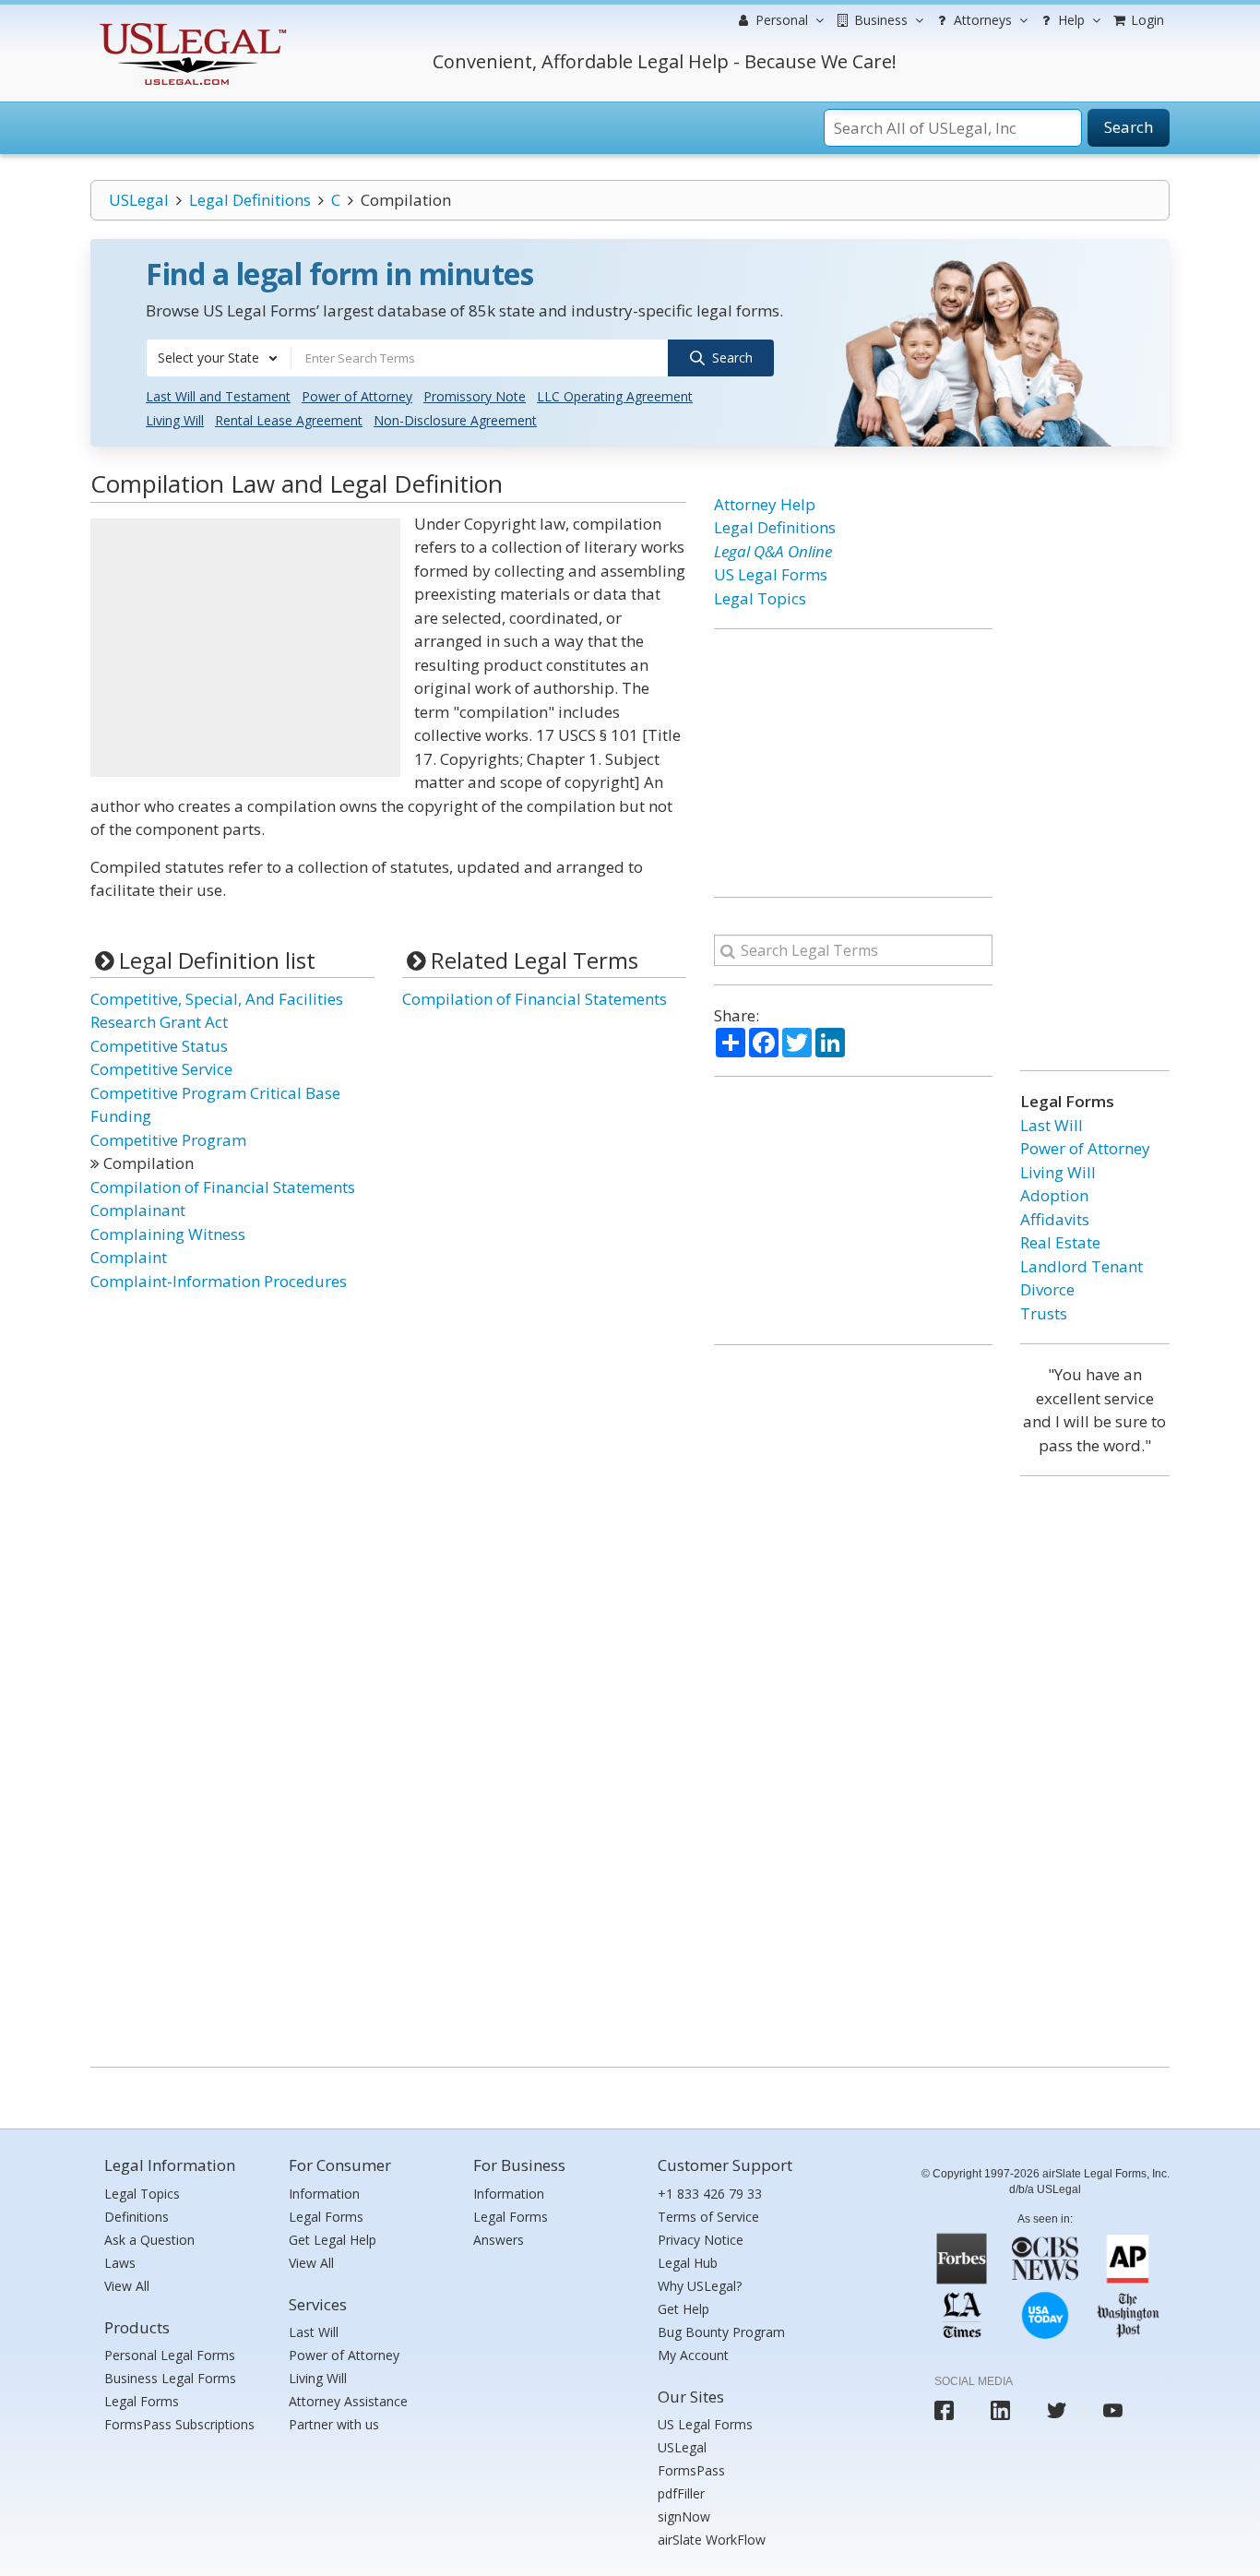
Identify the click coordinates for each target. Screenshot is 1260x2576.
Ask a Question (149, 2240)
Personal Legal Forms (170, 2355)
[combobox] (219, 358)
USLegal (139, 200)
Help (1070, 20)
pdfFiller (681, 2493)
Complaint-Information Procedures (219, 1281)
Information (324, 2194)
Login (1146, 20)
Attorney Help (765, 504)
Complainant (138, 1210)
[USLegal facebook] (944, 2410)
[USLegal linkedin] (1000, 2410)
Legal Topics (760, 598)
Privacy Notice (701, 2240)
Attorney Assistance (348, 2401)
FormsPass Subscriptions (179, 2424)
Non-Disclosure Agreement (455, 420)
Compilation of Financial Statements (223, 1187)
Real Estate (1060, 1242)
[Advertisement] (245, 648)
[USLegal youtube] (1113, 2410)
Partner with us (334, 2424)
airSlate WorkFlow (712, 2540)
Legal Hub (688, 2263)
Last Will (1052, 1125)
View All (127, 2286)
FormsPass (691, 2470)
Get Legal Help (333, 2240)
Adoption (1054, 1195)
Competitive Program (168, 1140)
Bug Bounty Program (721, 2332)
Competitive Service (161, 1069)
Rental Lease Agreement (289, 420)
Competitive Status (159, 1046)
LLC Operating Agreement (615, 396)
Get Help (683, 2309)
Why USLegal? (700, 2286)
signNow (684, 2516)
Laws (120, 2263)
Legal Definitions (250, 200)
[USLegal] (190, 25)
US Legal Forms (771, 574)
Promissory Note (475, 396)
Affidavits (1055, 1219)
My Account (693, 2355)
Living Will (175, 420)
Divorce (1047, 1289)
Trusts (1044, 1313)
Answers (499, 2240)
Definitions (137, 2217)
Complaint (129, 1257)
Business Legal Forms (170, 2378)
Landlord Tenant (1082, 1266)
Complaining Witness (168, 1234)
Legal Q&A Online (773, 551)
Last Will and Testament (218, 396)
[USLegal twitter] (1057, 2410)
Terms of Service (708, 2217)
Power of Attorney (357, 396)
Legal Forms (142, 2401)
